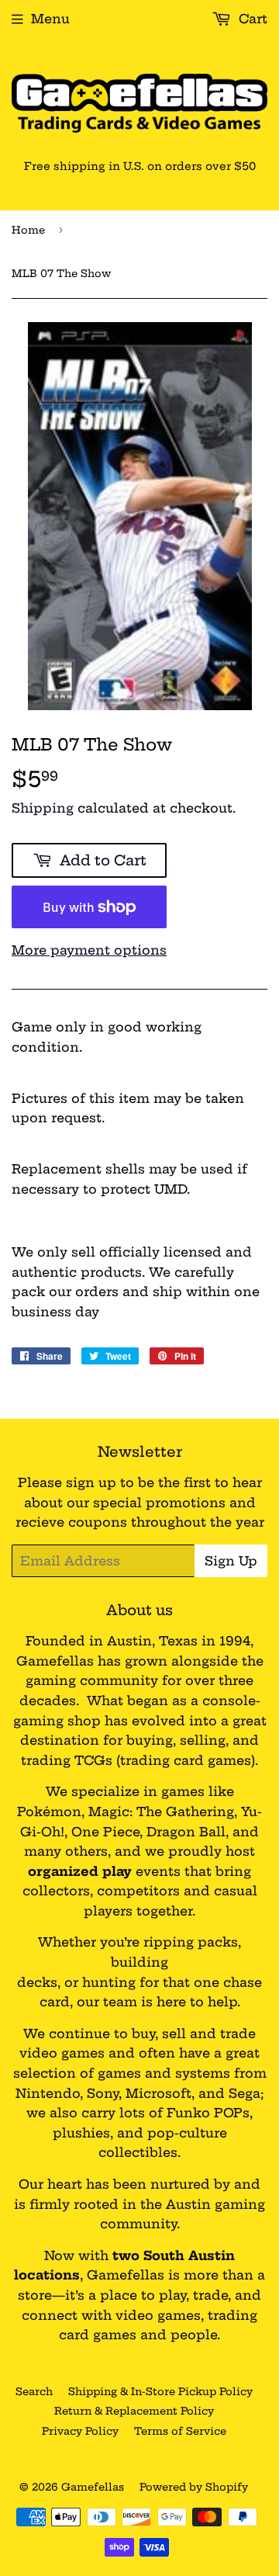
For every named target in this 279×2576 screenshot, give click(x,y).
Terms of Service (180, 2431)
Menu (50, 19)
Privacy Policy (80, 2431)
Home (28, 230)
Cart (251, 19)
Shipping (43, 808)
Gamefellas (93, 2487)
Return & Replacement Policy (134, 2411)
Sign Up (231, 1561)
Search (34, 2391)
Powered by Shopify (194, 2487)
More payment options (89, 950)
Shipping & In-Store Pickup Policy (160, 2391)
